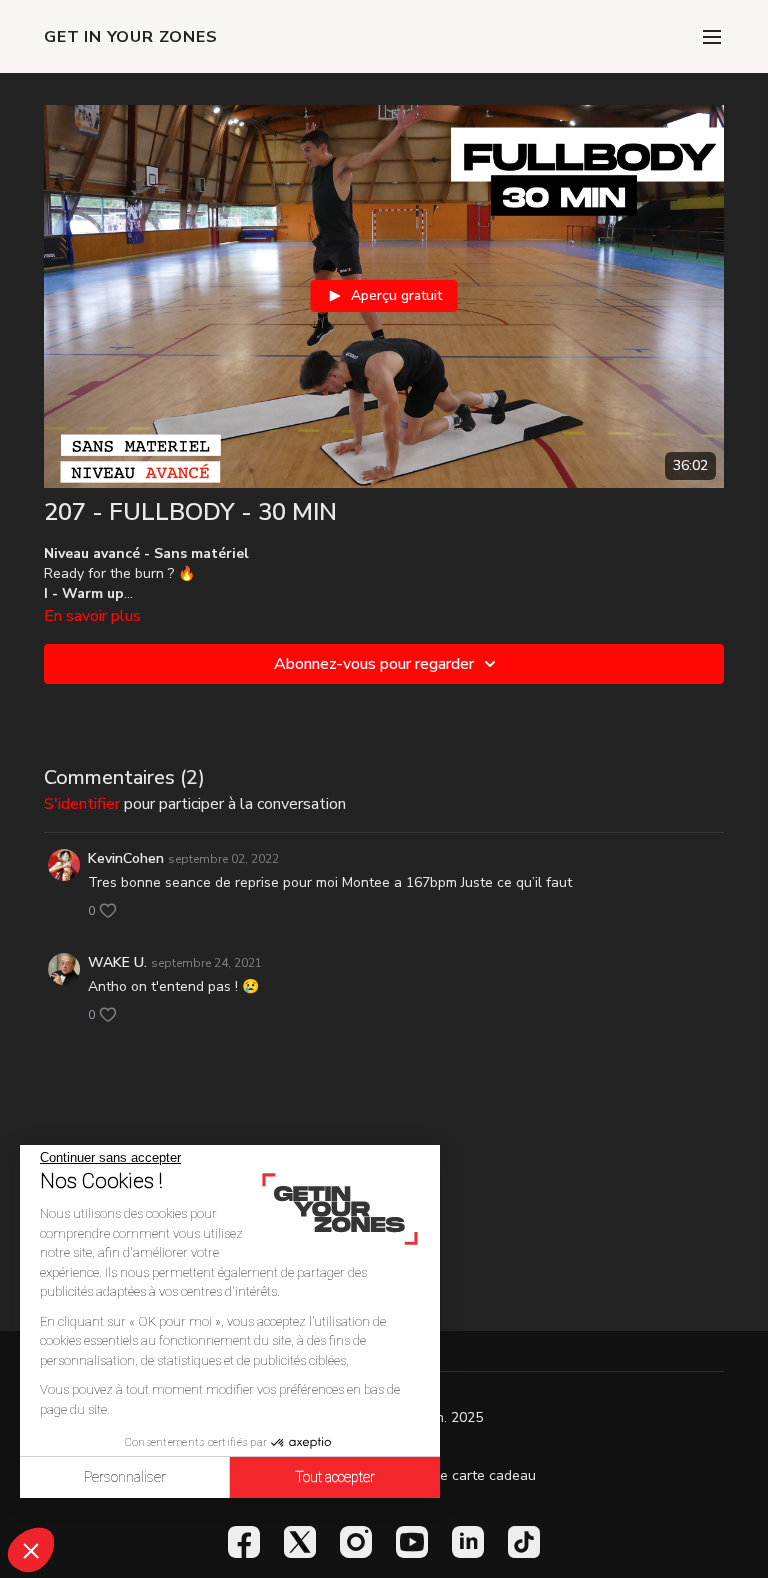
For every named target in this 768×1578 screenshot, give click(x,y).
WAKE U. (117, 962)
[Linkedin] (468, 1542)
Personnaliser (125, 1477)
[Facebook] (244, 1542)
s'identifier (82, 804)
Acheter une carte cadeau (452, 1475)
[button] (31, 1550)
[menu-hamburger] (712, 36)
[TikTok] (524, 1542)
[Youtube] (412, 1542)
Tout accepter (335, 1477)
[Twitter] (300, 1542)
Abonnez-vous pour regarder (374, 664)
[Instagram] (356, 1542)
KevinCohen (126, 858)
